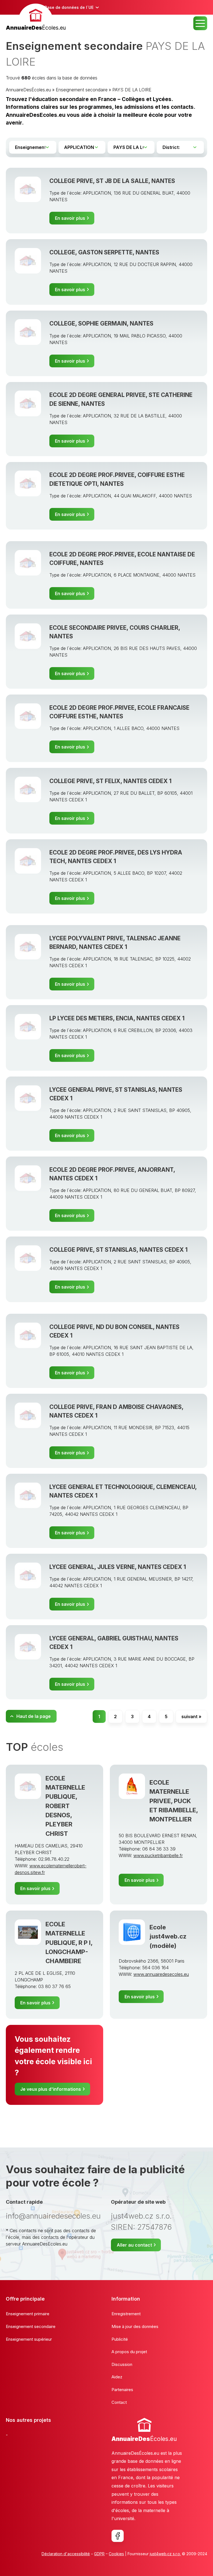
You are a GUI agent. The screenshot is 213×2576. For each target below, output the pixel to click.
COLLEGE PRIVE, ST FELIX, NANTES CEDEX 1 (110, 781)
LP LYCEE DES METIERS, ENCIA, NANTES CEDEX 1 (117, 1018)
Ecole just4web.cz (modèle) (168, 1936)
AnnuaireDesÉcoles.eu (28, 90)
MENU (200, 23)
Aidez (117, 2377)
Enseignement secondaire (82, 90)
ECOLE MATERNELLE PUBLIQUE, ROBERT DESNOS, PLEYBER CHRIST (65, 1806)
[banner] (36, 18)
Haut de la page (34, 1716)
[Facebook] (118, 2536)
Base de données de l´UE (69, 7)
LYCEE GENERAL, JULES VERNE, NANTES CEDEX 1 (118, 1567)
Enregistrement (126, 2314)
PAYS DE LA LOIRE (132, 90)
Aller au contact (134, 2245)
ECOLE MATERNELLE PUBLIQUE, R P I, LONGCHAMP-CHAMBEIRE (69, 1942)
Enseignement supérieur (29, 2339)
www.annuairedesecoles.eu (161, 1974)
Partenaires (122, 2390)
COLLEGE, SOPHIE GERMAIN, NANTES (101, 323)
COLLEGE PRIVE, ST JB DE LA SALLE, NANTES (112, 181)
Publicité (120, 2339)
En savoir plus (70, 218)
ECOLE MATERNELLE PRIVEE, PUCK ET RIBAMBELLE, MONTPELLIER (174, 1801)
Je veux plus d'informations (51, 2089)
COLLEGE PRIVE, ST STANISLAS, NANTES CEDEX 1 (118, 1250)
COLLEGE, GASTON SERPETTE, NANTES (104, 252)
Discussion (122, 2364)
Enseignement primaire (28, 2314)
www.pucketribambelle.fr (158, 1855)
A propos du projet (129, 2352)
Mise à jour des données (135, 2326)
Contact (119, 2402)
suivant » (191, 1717)
